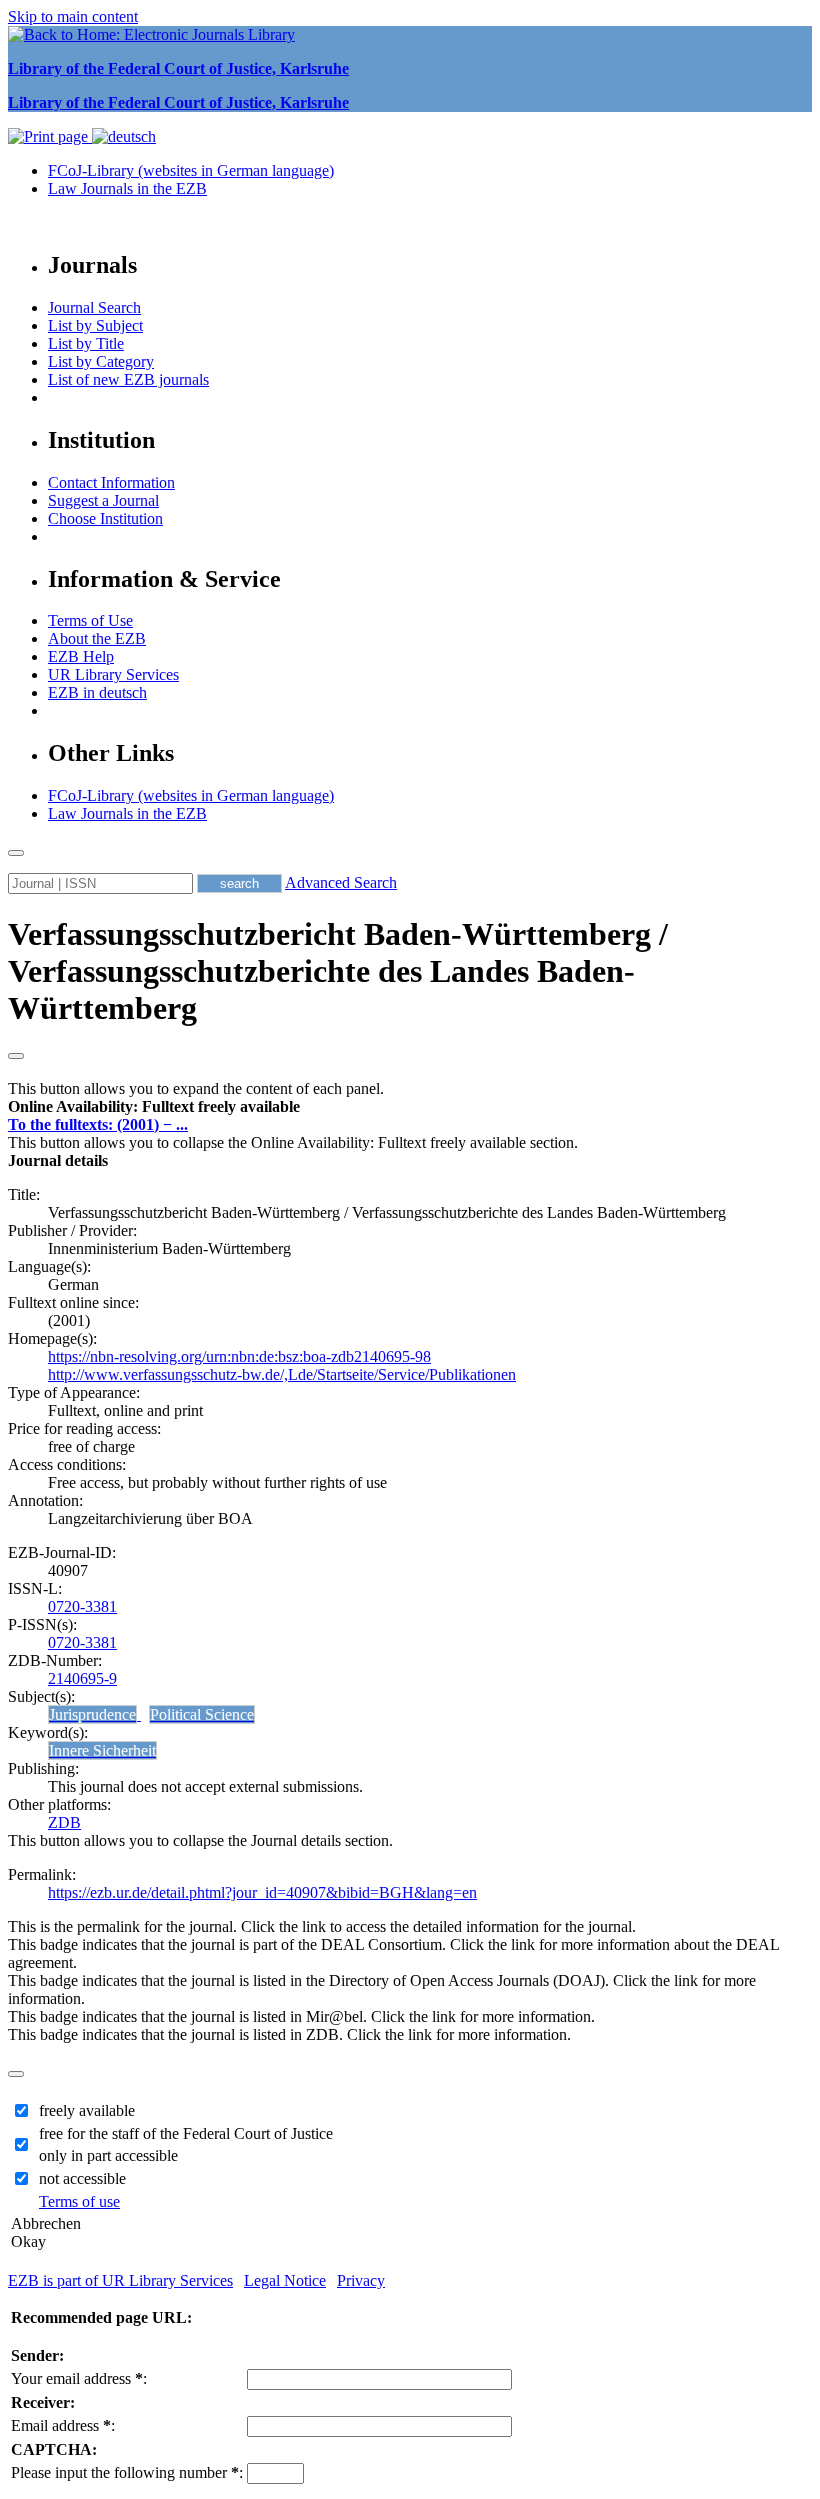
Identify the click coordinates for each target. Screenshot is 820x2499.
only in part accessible (108, 2155)
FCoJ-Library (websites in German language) (191, 170)
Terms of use (79, 2201)
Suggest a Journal (103, 500)
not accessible (82, 2178)
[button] (154, 1106)
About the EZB (97, 638)
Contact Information (111, 482)
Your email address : (79, 2378)
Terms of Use (90, 620)
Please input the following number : (127, 2472)
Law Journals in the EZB (127, 188)
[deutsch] (124, 136)
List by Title (86, 343)
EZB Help (81, 656)
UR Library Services (113, 674)
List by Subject (95, 325)
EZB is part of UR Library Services (120, 2280)
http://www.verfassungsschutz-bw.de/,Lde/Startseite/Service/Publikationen (282, 1374)
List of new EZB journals (128, 379)
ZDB (64, 1822)
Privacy (361, 2280)
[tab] (410, 1107)
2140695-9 (82, 1678)
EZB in (97, 692)
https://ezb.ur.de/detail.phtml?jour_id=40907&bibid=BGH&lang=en (262, 1892)
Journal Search (94, 307)
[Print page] (50, 136)
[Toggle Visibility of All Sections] (16, 1056)
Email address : (63, 2425)
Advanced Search (341, 882)
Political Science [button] (202, 1714)
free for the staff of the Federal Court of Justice (186, 2133)
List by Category (101, 361)
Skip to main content (73, 16)
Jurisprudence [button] (92, 1714)
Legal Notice (285, 2280)
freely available (87, 2110)
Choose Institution (105, 518)
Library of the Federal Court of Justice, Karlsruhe (178, 68)
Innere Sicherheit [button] (102, 1750)
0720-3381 (82, 1606)
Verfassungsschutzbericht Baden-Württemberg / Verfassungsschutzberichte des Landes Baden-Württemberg (338, 971)
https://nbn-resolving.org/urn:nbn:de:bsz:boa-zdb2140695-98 (239, 1356)
